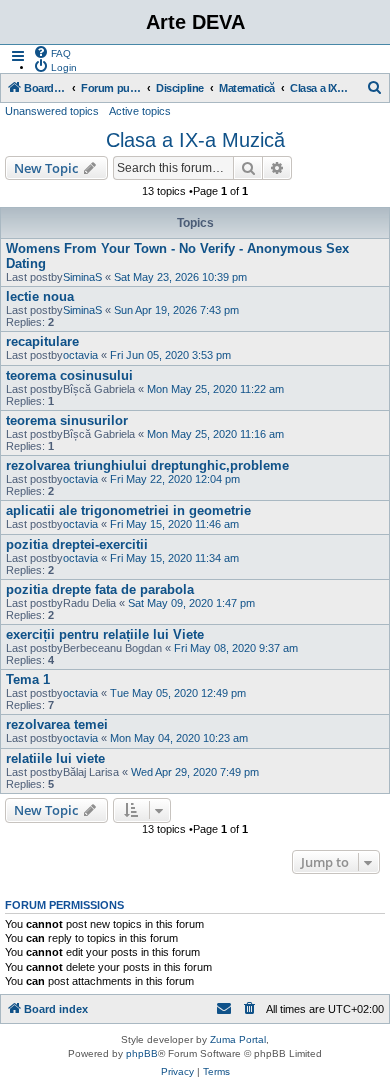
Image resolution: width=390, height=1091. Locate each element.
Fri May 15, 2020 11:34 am (174, 558)
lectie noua (40, 296)
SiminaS (82, 277)
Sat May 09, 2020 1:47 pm (191, 603)
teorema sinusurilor (67, 420)
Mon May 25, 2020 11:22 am (215, 389)
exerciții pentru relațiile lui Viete (105, 634)
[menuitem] (52, 52)
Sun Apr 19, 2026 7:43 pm (176, 310)
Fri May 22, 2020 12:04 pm (175, 479)
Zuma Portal (238, 1039)
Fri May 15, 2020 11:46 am (174, 524)
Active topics (140, 111)
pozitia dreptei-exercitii (77, 544)
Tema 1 (28, 679)
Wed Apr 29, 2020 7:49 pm (195, 772)
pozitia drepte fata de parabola (100, 589)
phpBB (142, 1053)
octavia (80, 355)
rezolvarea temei (57, 724)
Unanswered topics (52, 111)
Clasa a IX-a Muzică (195, 140)
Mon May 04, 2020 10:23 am (179, 738)
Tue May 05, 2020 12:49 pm (178, 693)
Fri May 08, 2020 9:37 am (236, 648)
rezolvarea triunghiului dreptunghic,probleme (147, 465)
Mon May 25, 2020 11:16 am (215, 434)
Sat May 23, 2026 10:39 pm (180, 277)
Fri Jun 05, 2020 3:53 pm (170, 355)
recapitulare (42, 341)
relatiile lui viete (55, 758)
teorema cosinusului (69, 375)
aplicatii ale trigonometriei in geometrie (128, 510)
